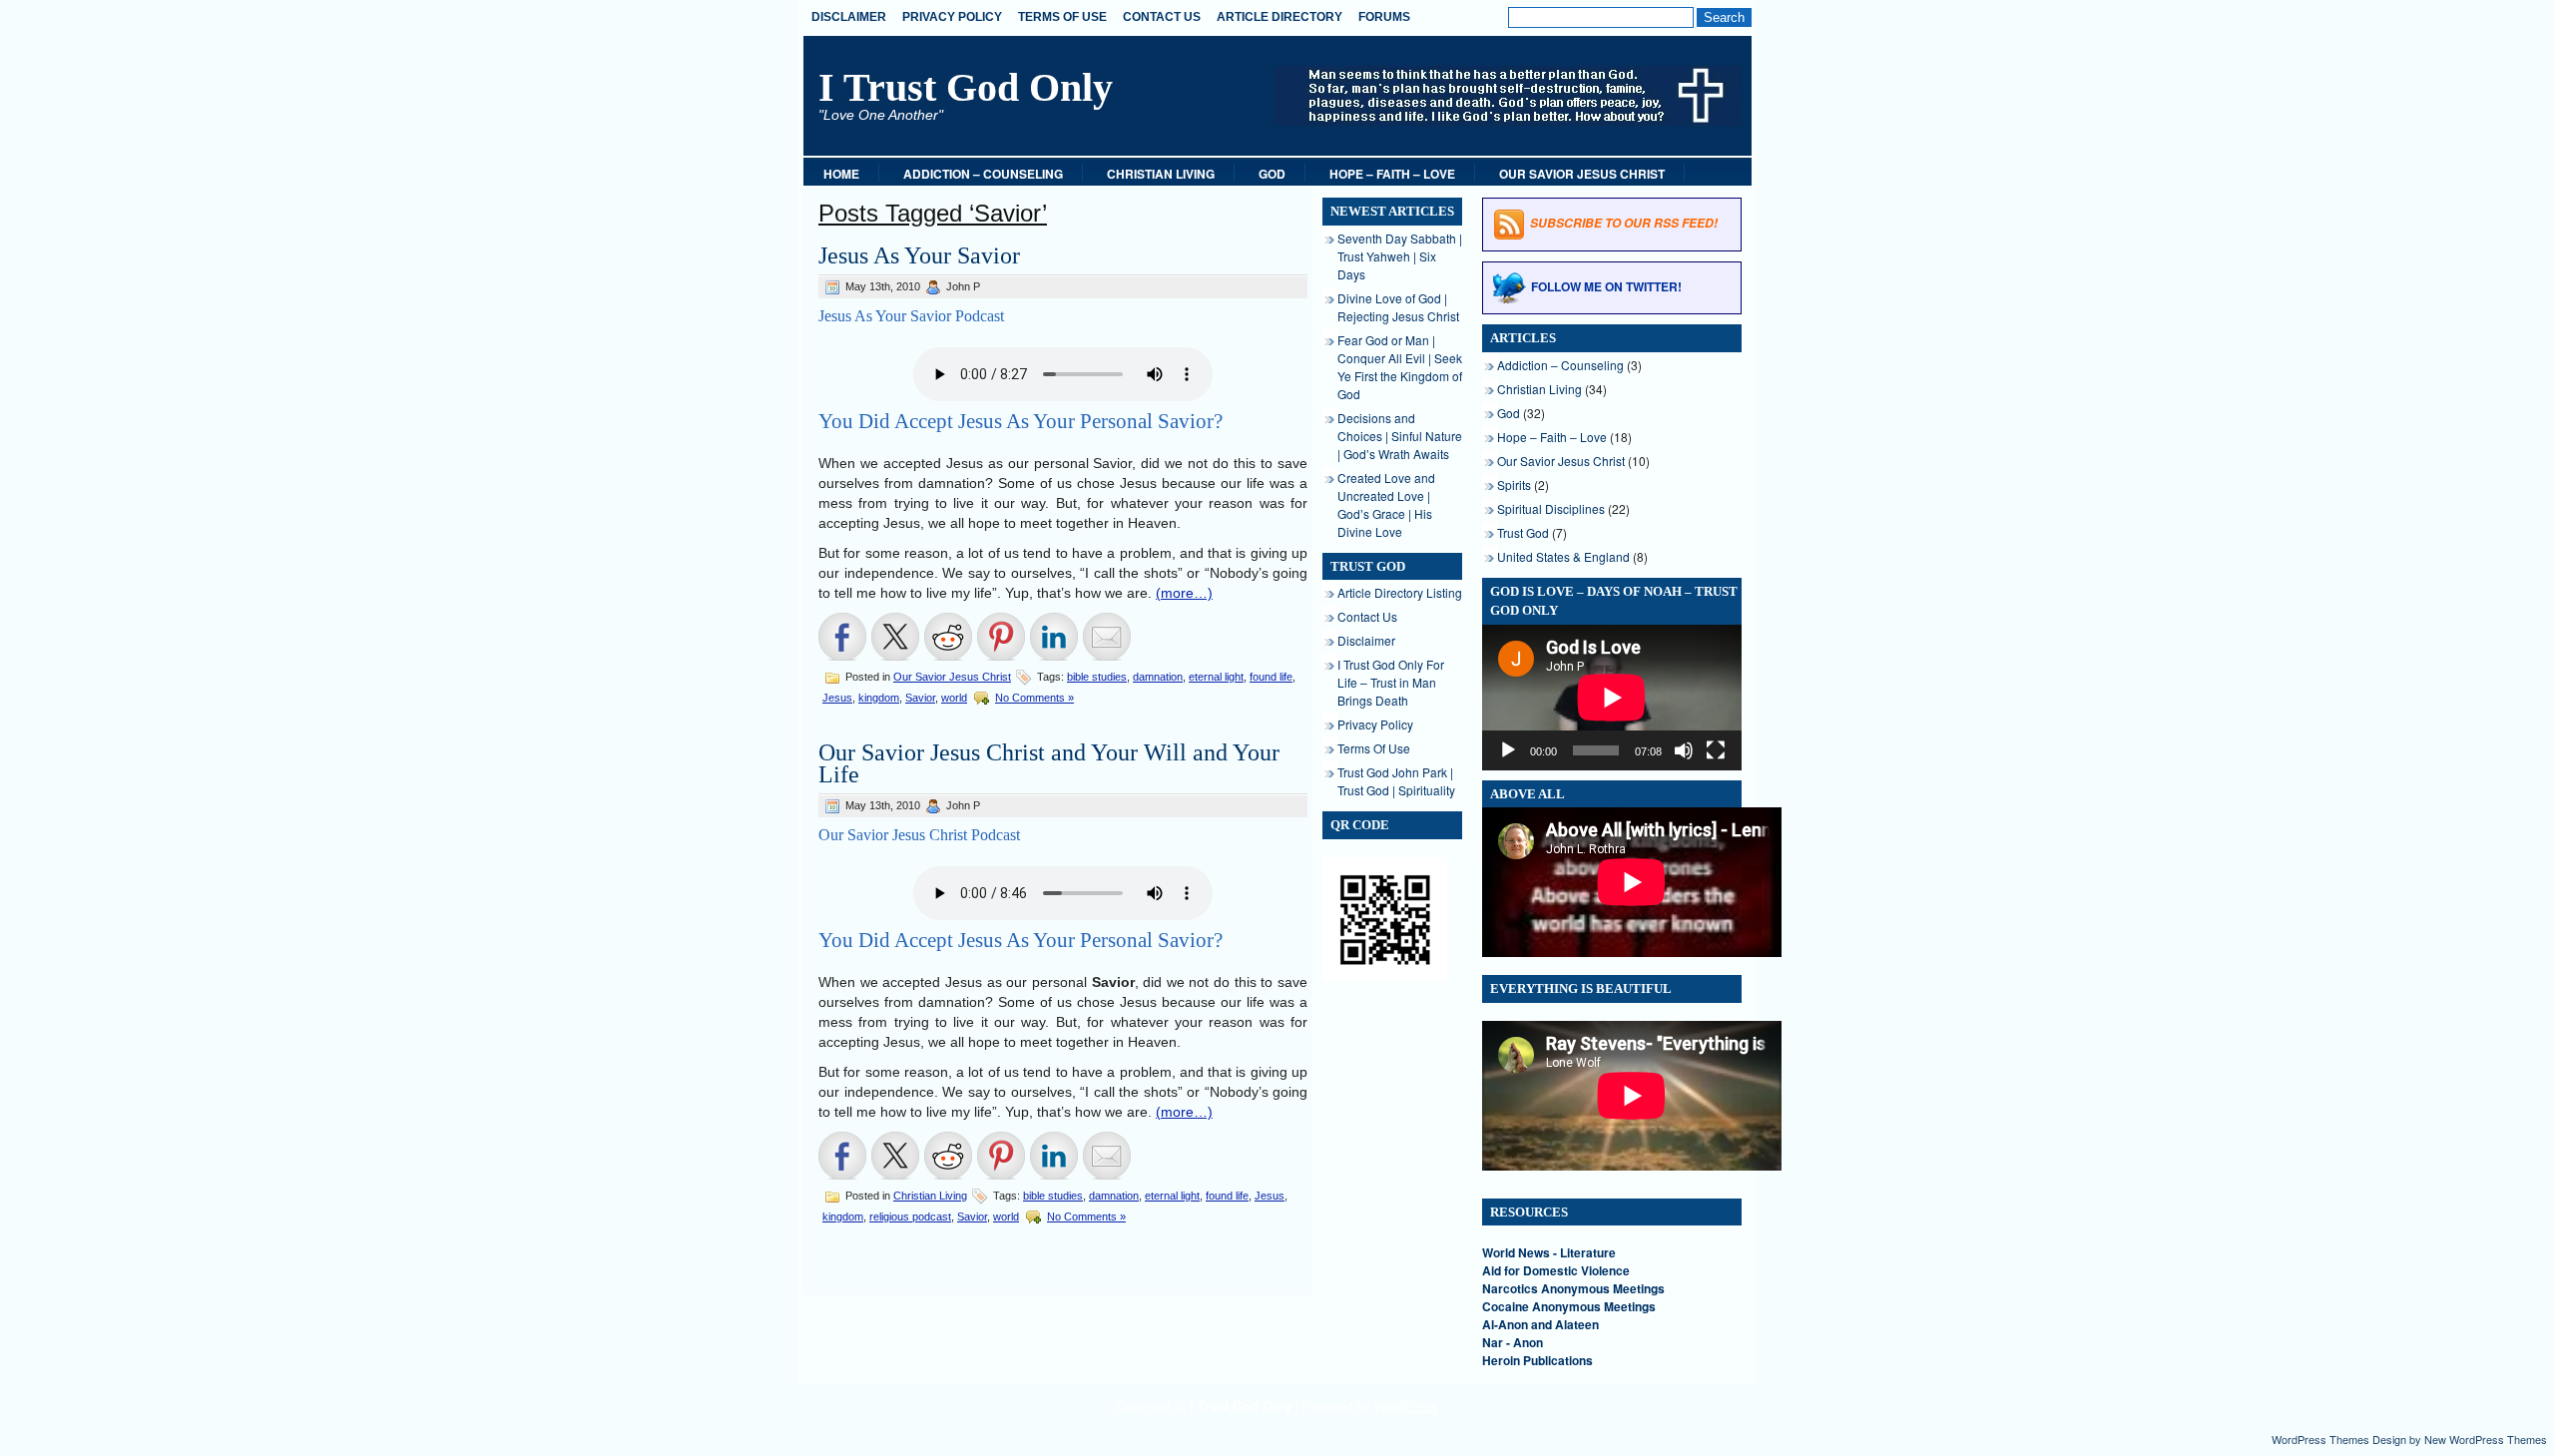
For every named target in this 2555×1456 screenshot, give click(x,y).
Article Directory (1279, 17)
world (954, 698)
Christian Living (1161, 174)
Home (841, 174)
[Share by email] (1107, 637)
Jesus (837, 698)
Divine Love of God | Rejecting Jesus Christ (1398, 307)
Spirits (1514, 485)
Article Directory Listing (1400, 592)
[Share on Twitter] (895, 637)
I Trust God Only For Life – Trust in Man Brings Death (1391, 682)
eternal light (1216, 677)
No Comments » (1034, 698)
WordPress (1406, 1406)
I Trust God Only (966, 87)
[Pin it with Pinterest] (1001, 637)
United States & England (1563, 556)
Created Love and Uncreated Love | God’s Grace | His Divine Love (1386, 504)
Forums (1384, 17)
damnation (1158, 677)
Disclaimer (849, 17)
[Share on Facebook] (842, 637)
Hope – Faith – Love (1392, 174)
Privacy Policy (952, 17)
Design (2389, 1439)
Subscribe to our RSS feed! (1624, 223)
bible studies (1097, 677)
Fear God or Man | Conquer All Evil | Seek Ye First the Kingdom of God (1400, 367)
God (1272, 174)
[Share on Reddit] (948, 637)
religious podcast (910, 1216)
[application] (1612, 698)
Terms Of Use (1374, 748)
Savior (920, 698)
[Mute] (1684, 750)
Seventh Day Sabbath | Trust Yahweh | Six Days (1400, 256)
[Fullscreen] (1716, 750)
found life (1271, 677)
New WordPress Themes (2486, 1439)
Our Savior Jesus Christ (1582, 174)
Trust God (1523, 532)
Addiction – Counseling (983, 174)
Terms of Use (1062, 17)
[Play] (1508, 750)
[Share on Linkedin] (1054, 637)
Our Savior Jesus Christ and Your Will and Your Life (1049, 763)
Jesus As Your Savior (919, 255)
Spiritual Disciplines (1551, 508)
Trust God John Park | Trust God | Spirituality (1396, 781)
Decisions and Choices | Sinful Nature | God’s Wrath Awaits (1400, 436)
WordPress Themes (2320, 1439)
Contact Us (1162, 17)
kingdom (879, 698)
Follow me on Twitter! (1606, 286)
